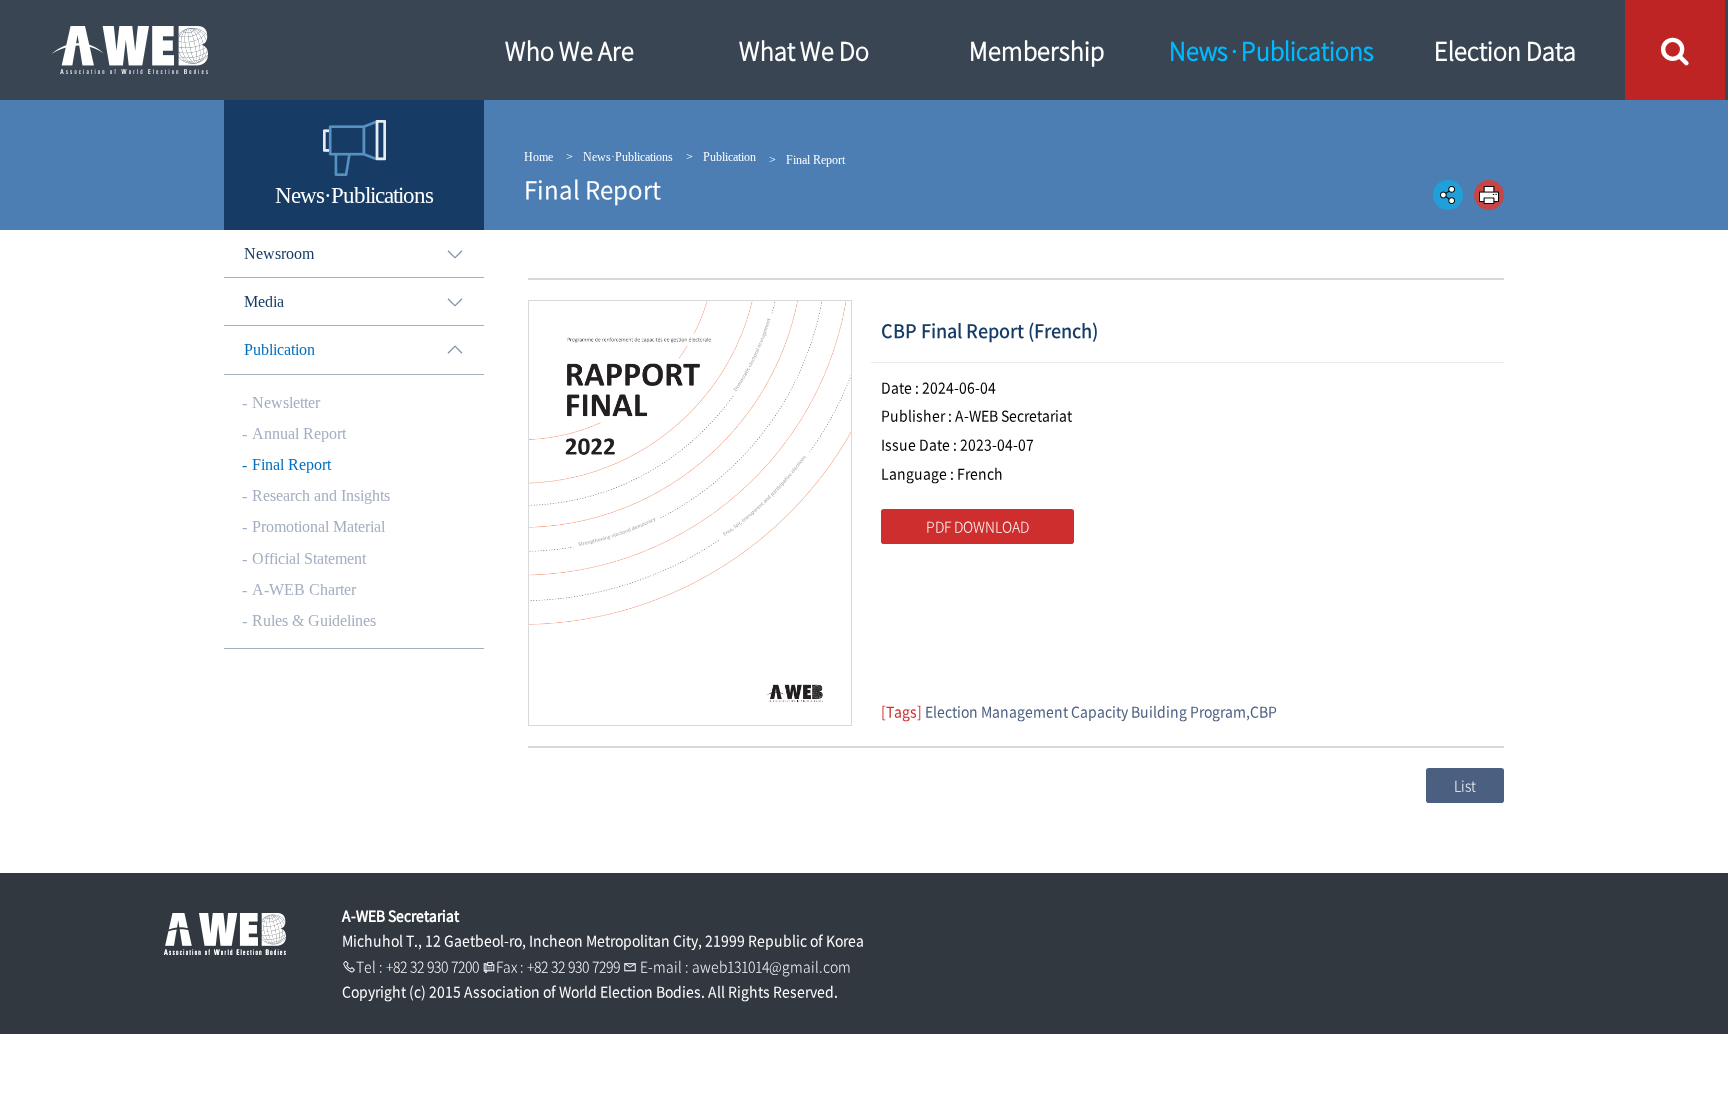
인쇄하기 (1489, 195)
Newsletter (286, 402)
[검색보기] (1675, 50)
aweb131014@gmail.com (771, 966)
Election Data (1505, 50)
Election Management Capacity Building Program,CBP (1101, 711)
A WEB (225, 50)
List (1465, 785)
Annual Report (299, 433)
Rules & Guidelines (314, 620)
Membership (1037, 50)
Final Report (291, 464)
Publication (729, 157)
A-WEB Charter (304, 589)
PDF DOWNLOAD (977, 526)
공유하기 (1448, 195)
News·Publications (1271, 50)
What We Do (804, 50)
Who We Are (569, 50)
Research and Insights (321, 495)
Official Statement (309, 558)
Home (538, 157)
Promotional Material (318, 526)
